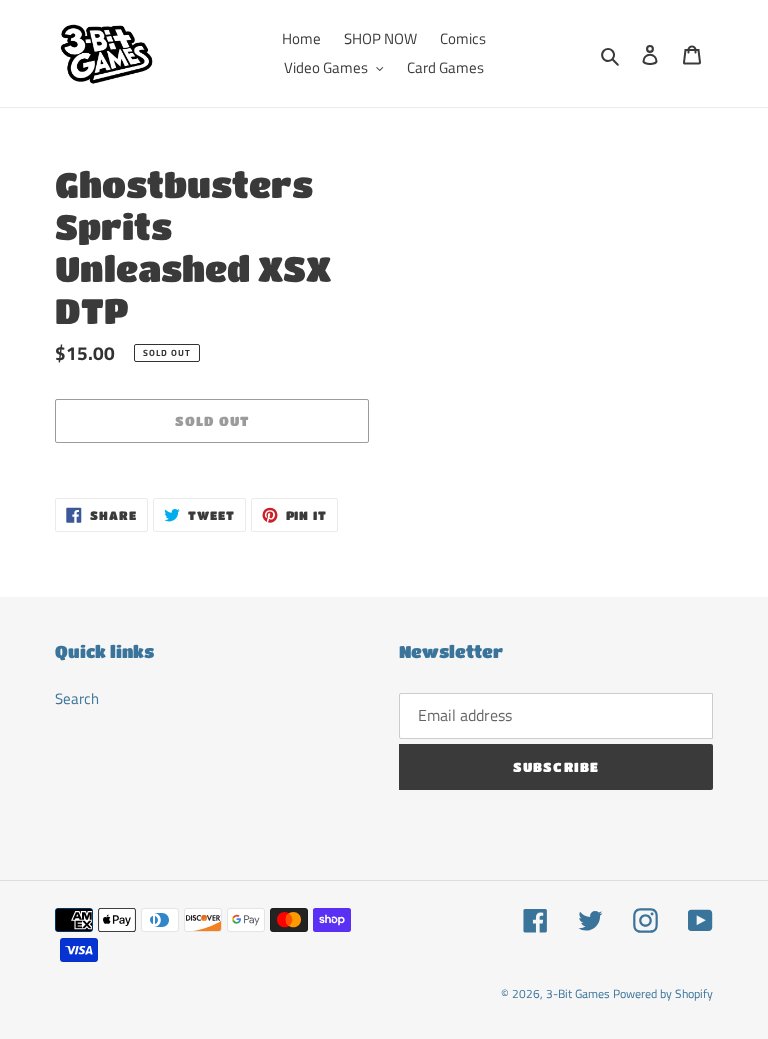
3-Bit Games (578, 993)
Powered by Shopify (663, 993)
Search (77, 698)
